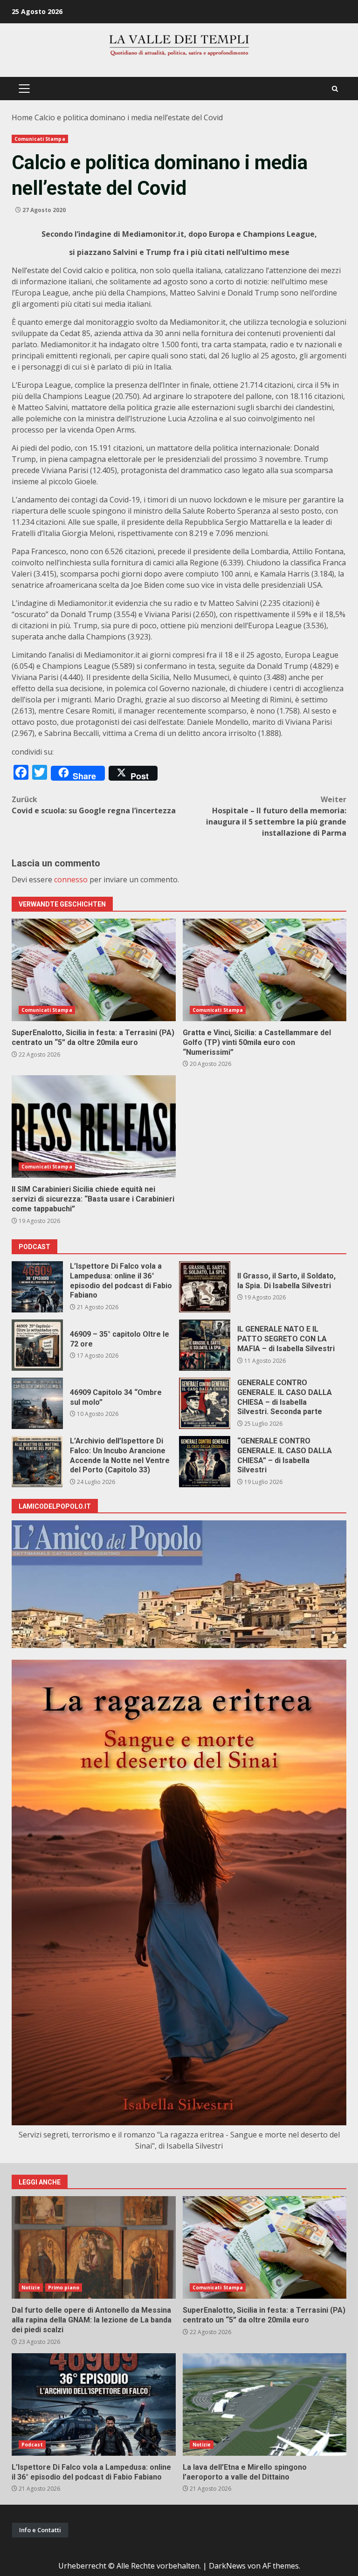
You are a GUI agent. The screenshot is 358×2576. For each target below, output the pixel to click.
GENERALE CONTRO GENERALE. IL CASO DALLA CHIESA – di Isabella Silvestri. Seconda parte (205, 1403)
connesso (71, 879)
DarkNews (227, 2566)
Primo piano (64, 2287)
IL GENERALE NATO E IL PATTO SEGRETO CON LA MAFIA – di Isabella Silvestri (205, 1345)
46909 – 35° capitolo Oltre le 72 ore (37, 1345)
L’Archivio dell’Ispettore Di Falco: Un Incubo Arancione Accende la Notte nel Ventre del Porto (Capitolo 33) (37, 1462)
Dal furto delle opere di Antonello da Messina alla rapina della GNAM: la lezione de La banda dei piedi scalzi (94, 2247)
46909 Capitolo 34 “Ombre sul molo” (37, 1403)
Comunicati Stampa (40, 139)
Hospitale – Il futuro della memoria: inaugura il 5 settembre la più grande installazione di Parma (276, 816)
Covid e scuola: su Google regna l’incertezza (94, 805)
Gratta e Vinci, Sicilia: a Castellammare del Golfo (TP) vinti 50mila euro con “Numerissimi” (265, 970)
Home (22, 117)
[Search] (335, 89)
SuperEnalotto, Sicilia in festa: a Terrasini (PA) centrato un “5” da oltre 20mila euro (94, 970)
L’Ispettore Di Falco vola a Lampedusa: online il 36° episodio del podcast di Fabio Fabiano (37, 1287)
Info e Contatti (40, 2530)
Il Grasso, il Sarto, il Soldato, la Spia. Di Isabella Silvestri (205, 1287)
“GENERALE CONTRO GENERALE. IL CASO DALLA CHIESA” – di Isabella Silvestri (205, 1462)
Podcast (32, 2445)
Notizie (31, 2287)
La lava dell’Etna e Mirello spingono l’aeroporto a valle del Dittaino (265, 2404)
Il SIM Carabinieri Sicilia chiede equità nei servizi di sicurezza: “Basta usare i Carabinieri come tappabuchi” (94, 1127)
